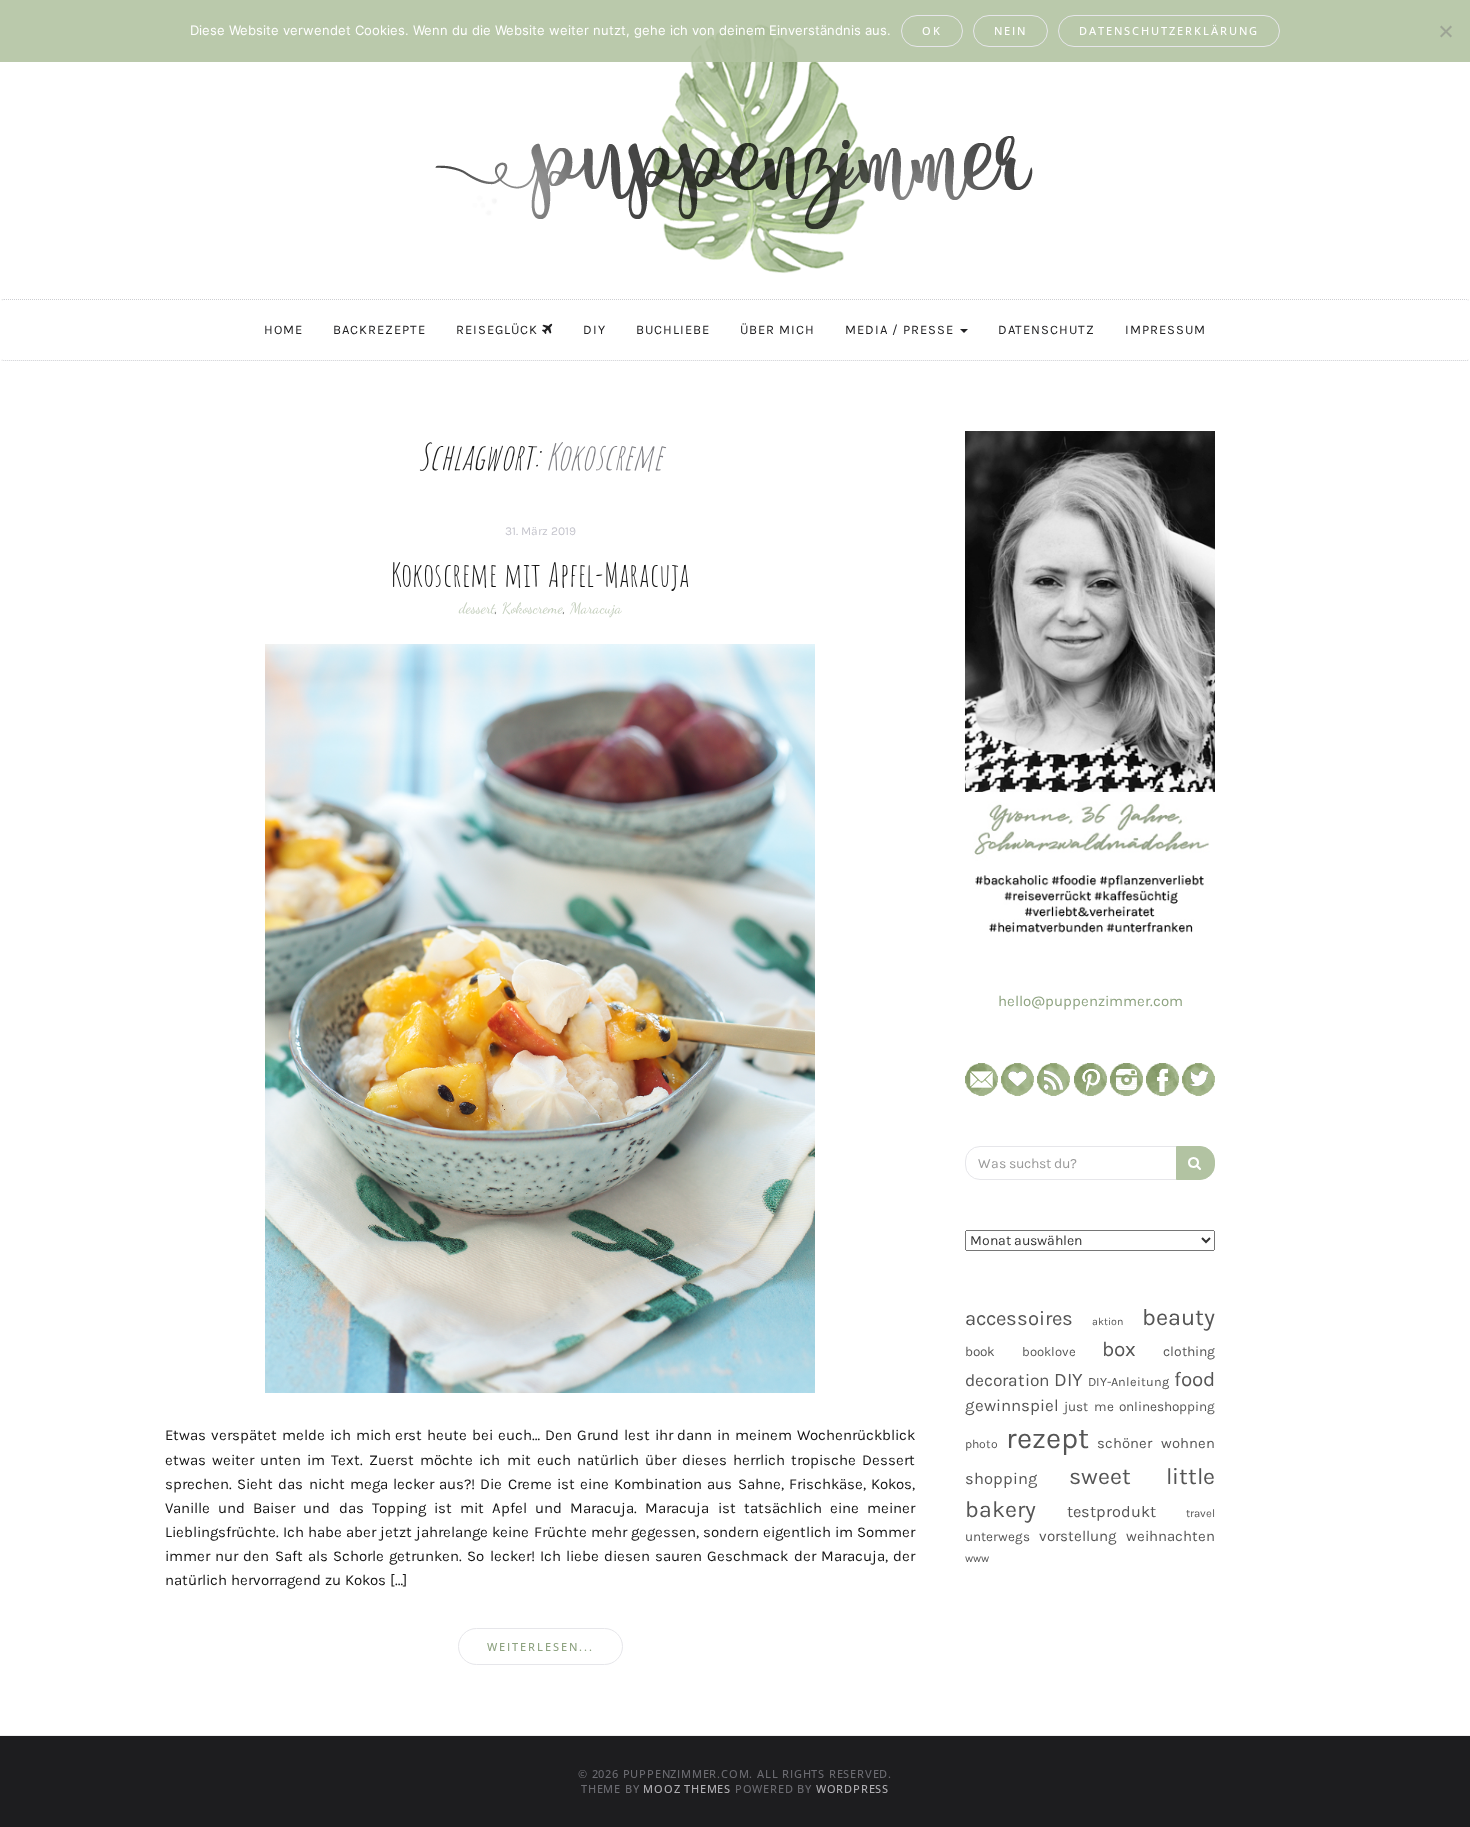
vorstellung (1078, 1536)
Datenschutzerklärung (1169, 30)
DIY (594, 329)
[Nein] (1445, 31)
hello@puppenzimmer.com (1090, 1001)
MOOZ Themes (687, 1788)
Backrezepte (379, 329)
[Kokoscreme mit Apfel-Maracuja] (540, 1017)
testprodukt (1111, 1511)
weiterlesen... (540, 1646)
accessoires (1019, 1318)
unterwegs (997, 1536)
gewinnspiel (1012, 1405)
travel (1200, 1513)
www (977, 1558)
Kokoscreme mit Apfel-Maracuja (540, 574)
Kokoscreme (532, 608)
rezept (1047, 1438)
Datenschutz (1046, 329)
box (1119, 1349)
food (1194, 1379)
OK (932, 30)
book (980, 1351)
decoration (1007, 1380)
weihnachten (1170, 1536)
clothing (1189, 1351)
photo (981, 1444)
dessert (477, 608)
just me (1088, 1406)
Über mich (777, 329)
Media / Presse (901, 329)
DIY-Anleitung (1128, 1381)
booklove (1049, 1351)
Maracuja (596, 608)
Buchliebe (673, 329)
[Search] (1195, 1163)
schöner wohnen (1156, 1443)
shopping (1001, 1478)
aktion (1107, 1321)
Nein (1010, 30)
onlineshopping (1167, 1406)
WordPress (852, 1788)
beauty (1178, 1317)
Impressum (1165, 329)
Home (283, 329)
